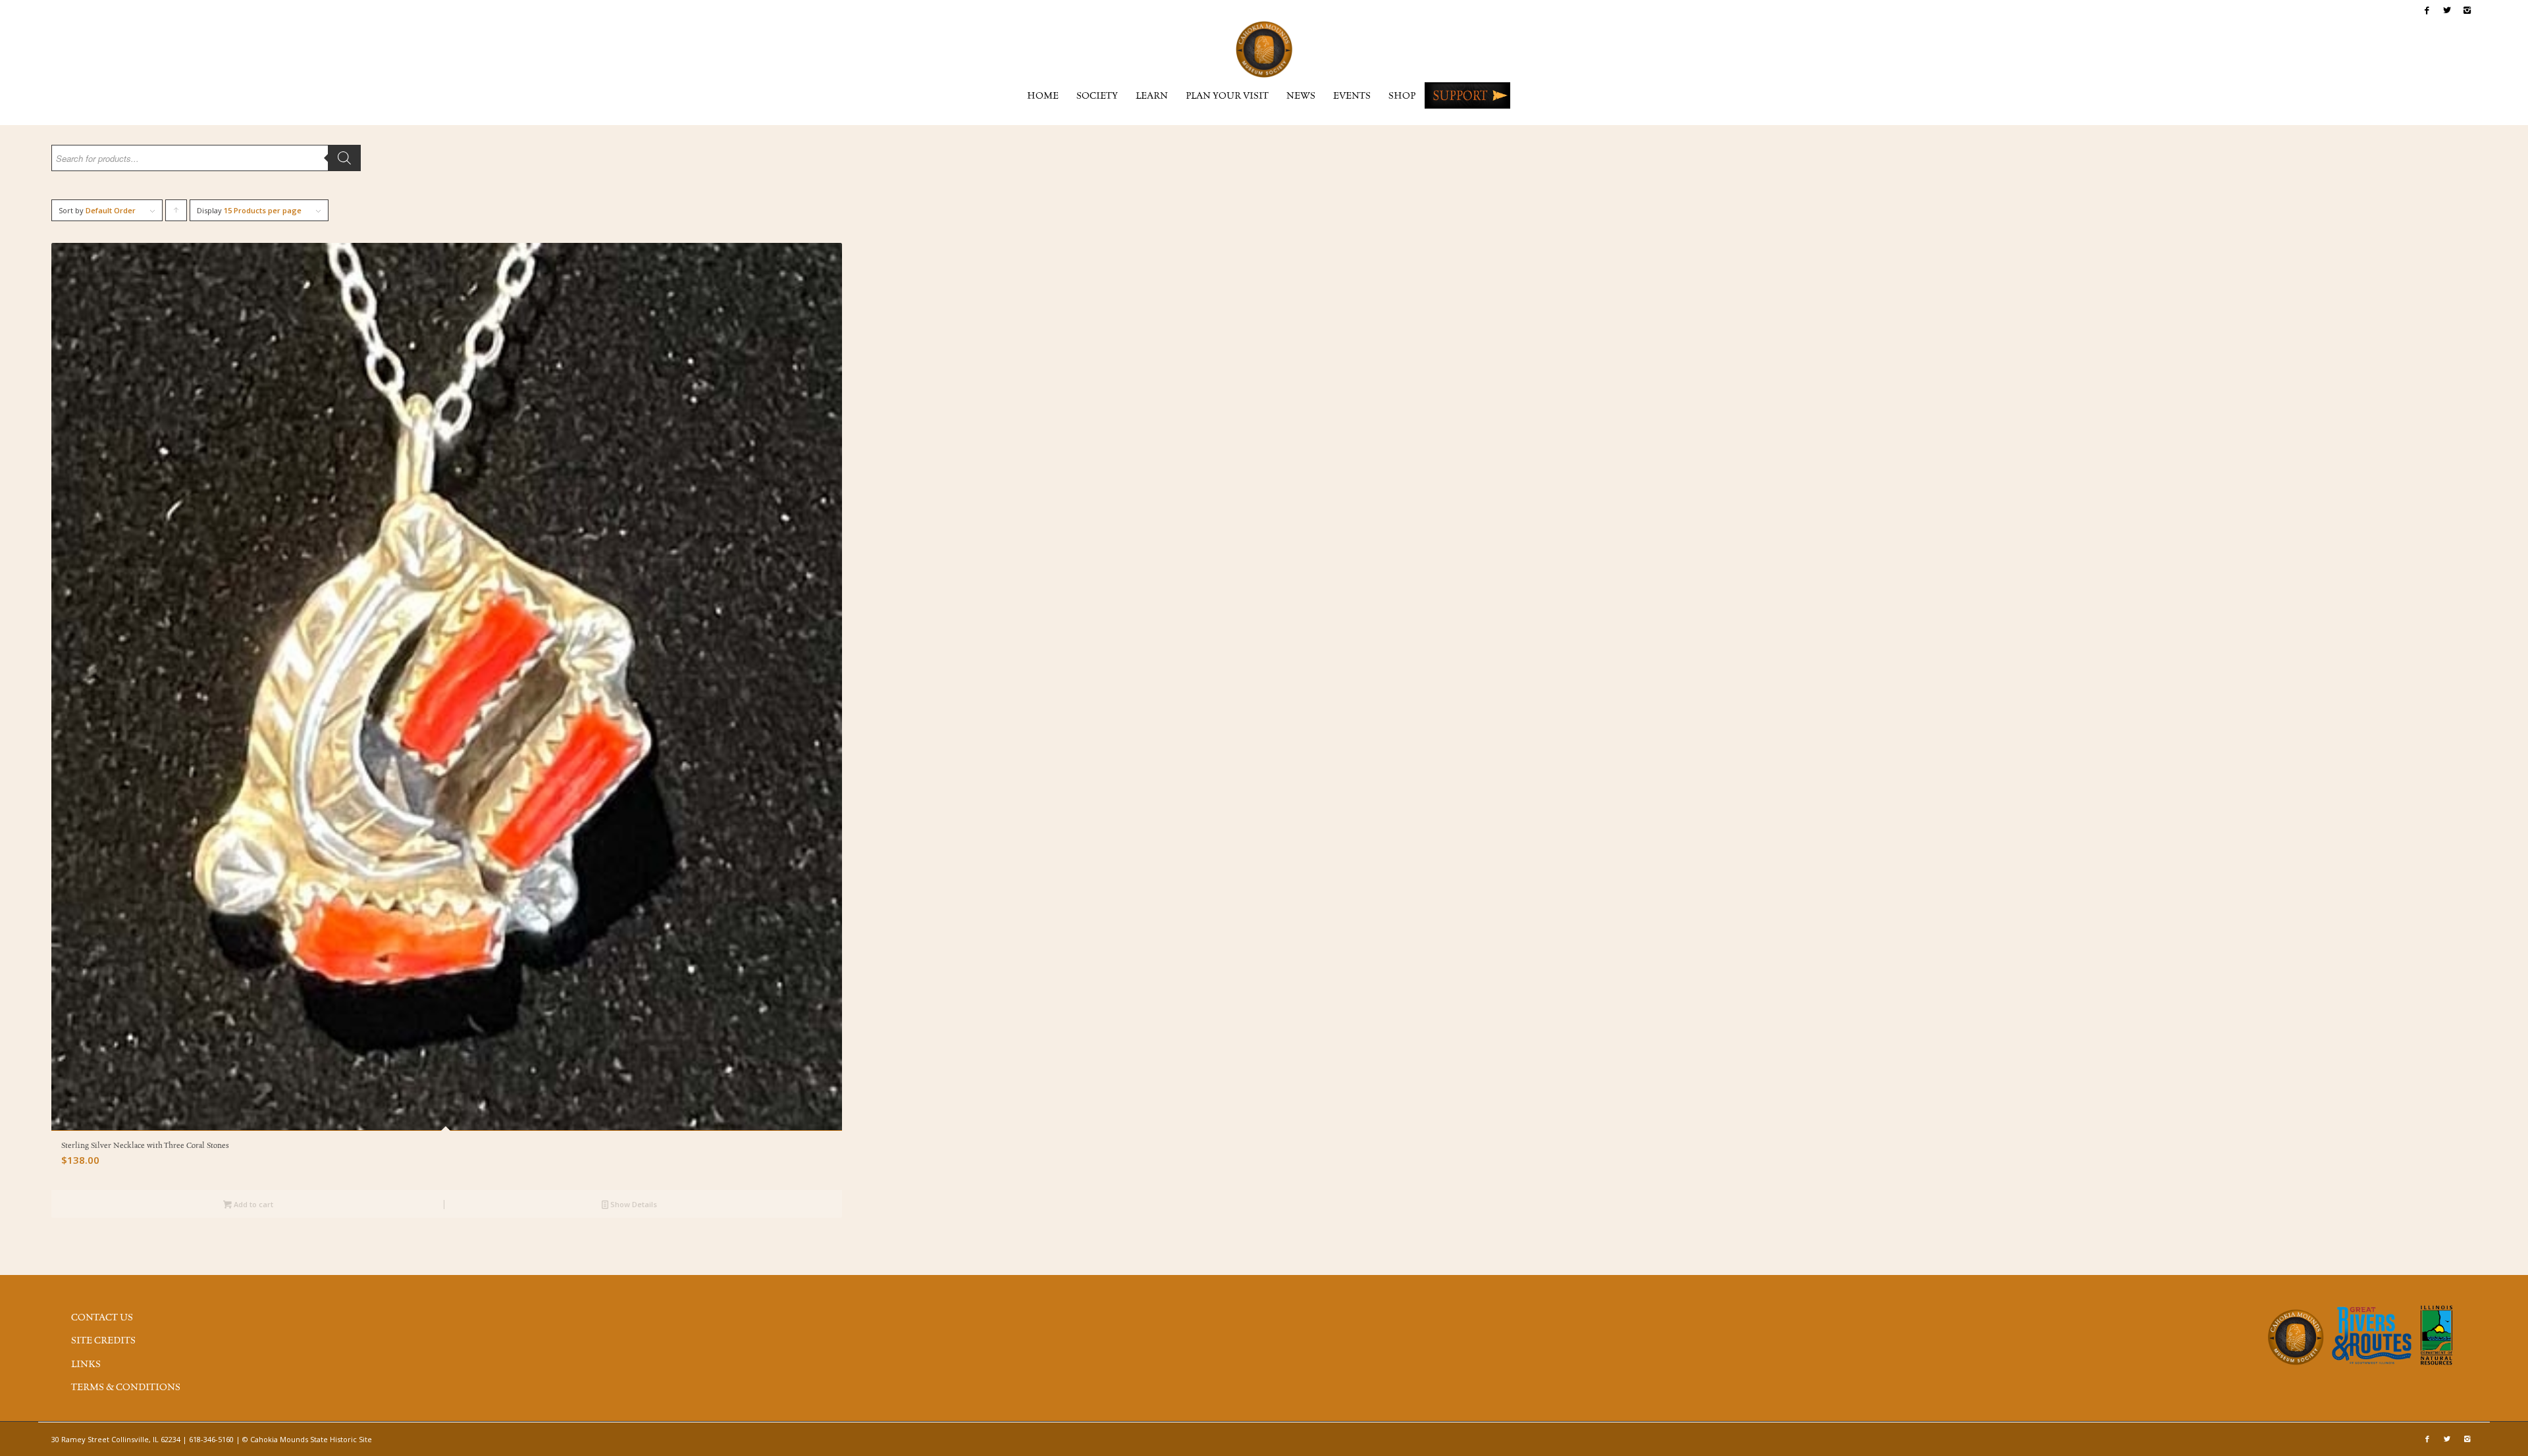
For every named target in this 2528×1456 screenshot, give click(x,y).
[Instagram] (2467, 10)
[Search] (344, 158)
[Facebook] (2427, 10)
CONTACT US (102, 1318)
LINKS (86, 1365)
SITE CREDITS (103, 1341)
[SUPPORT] (1467, 95)
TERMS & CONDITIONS (126, 1388)
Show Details (633, 1204)
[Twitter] (2447, 10)
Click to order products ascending (176, 213)
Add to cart (252, 1204)
